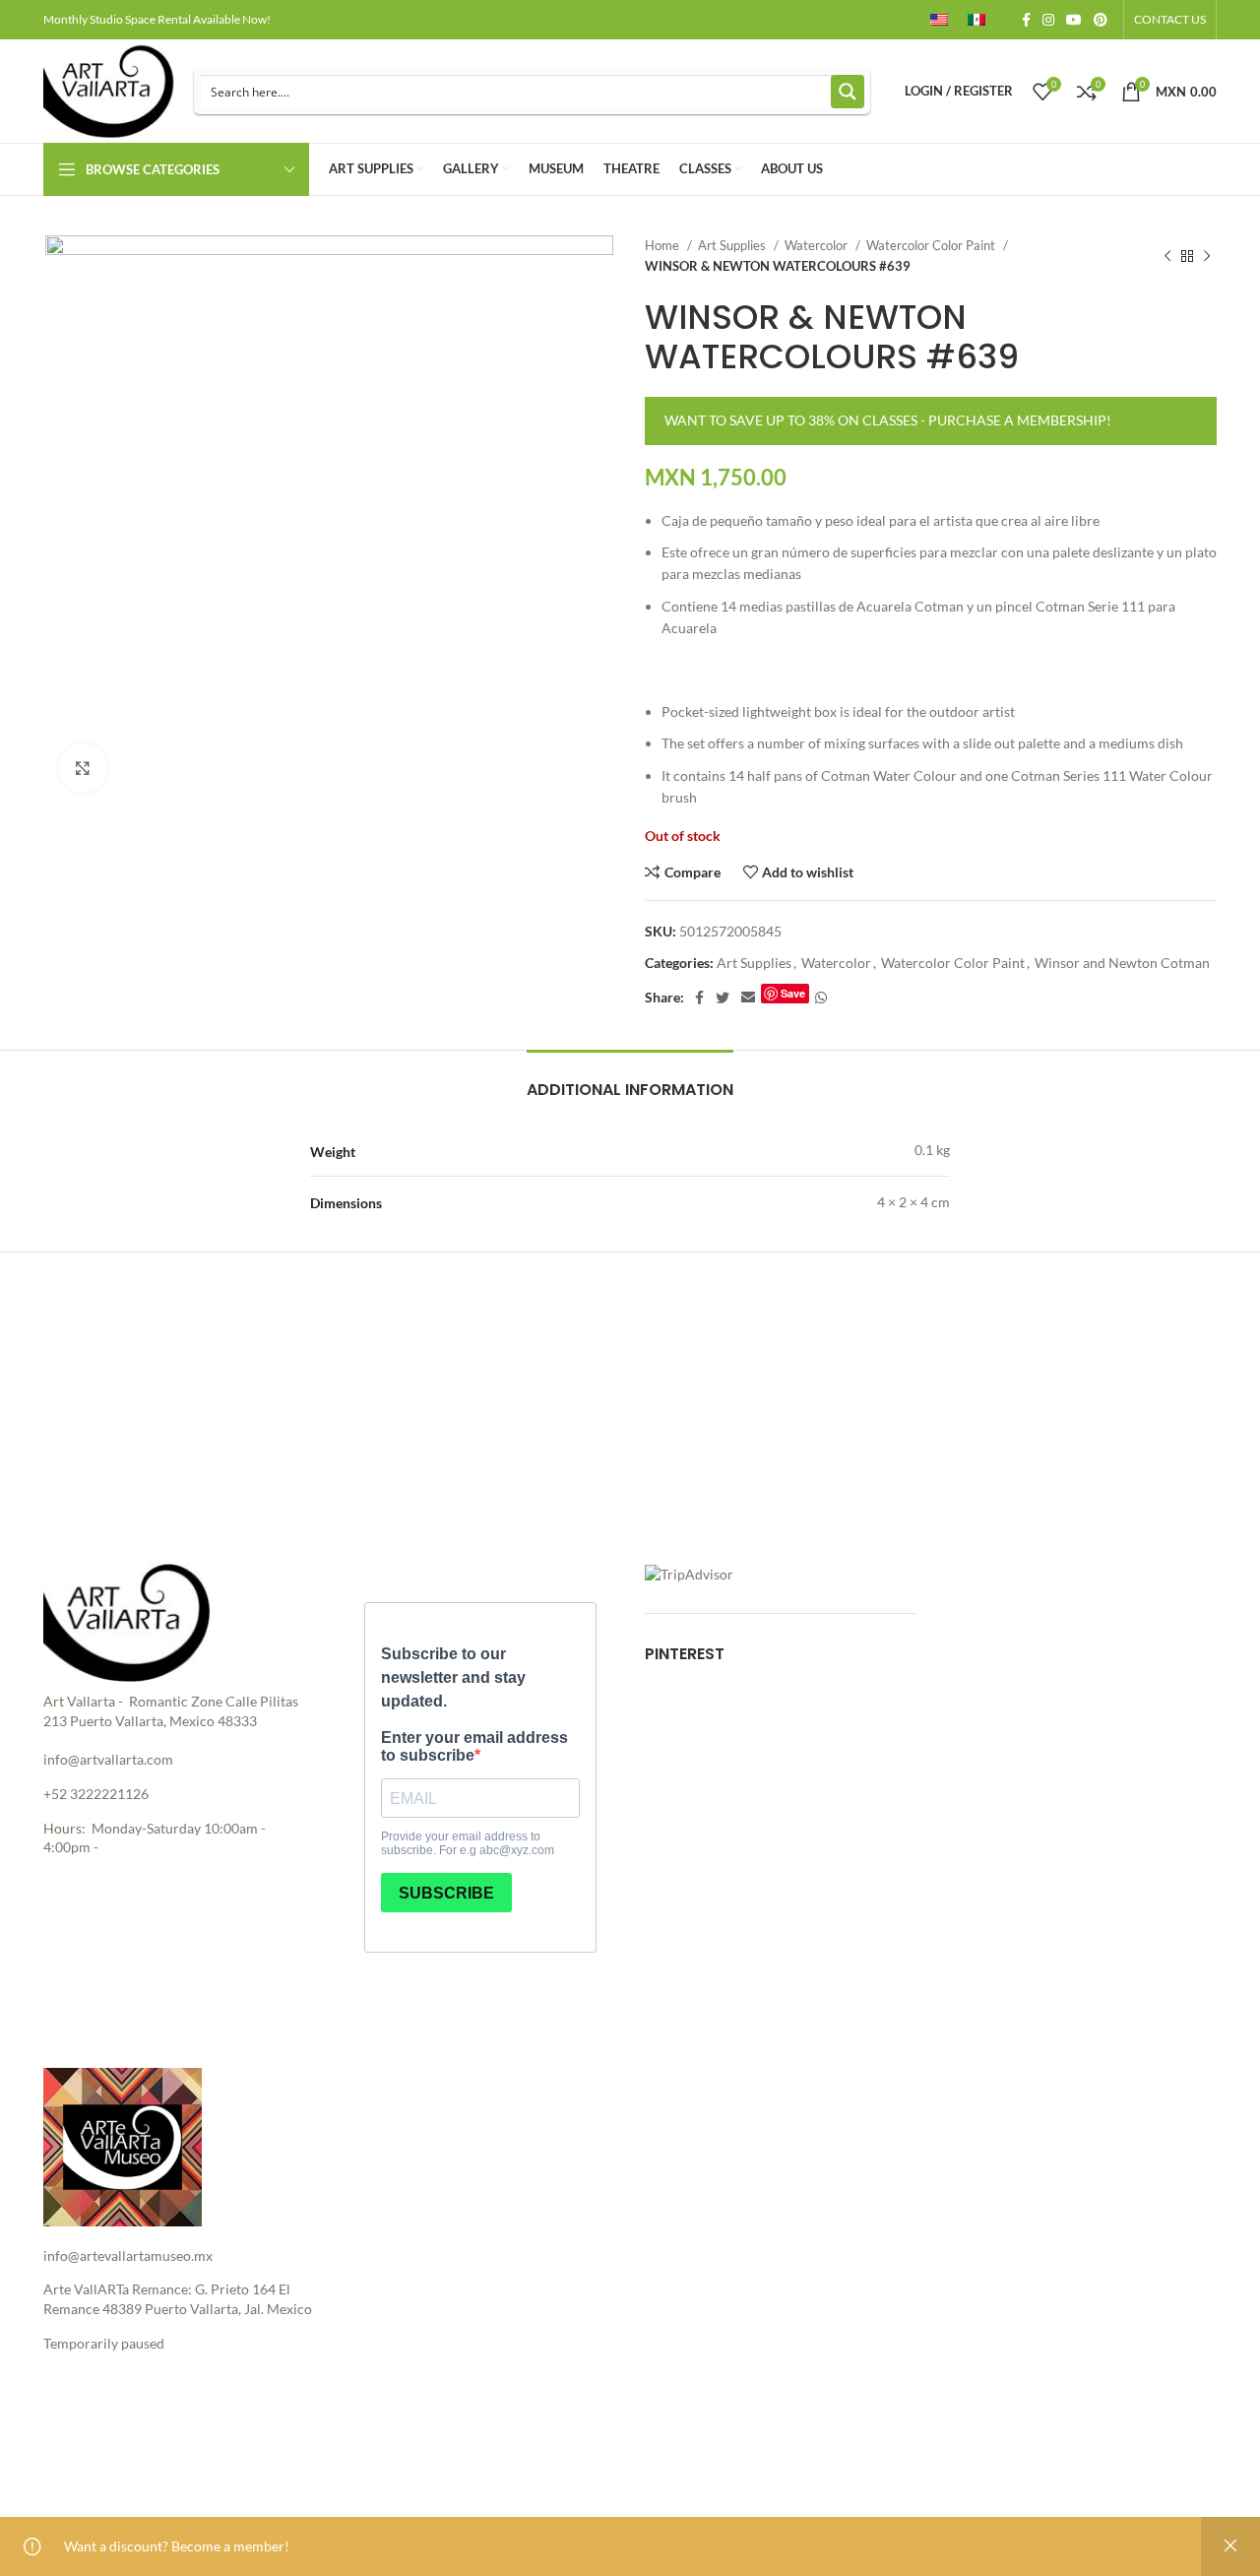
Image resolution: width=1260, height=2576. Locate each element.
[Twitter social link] (723, 998)
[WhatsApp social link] (821, 998)
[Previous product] (1167, 256)
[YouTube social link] (1074, 20)
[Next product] (1207, 256)
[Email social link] (748, 998)
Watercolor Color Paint (932, 245)
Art (54, 1701)
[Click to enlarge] (83, 768)
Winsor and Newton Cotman (1122, 963)
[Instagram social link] (1048, 20)
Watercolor (818, 245)
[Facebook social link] (1026, 20)
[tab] (630, 1080)
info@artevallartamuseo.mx (128, 2255)
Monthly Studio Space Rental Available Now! (157, 19)
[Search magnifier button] (848, 92)
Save (793, 993)
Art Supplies (733, 245)
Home (663, 245)
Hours (63, 1828)
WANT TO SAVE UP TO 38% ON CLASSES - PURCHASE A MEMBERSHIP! (888, 420)
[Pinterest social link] (1101, 20)
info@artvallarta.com (108, 1759)
